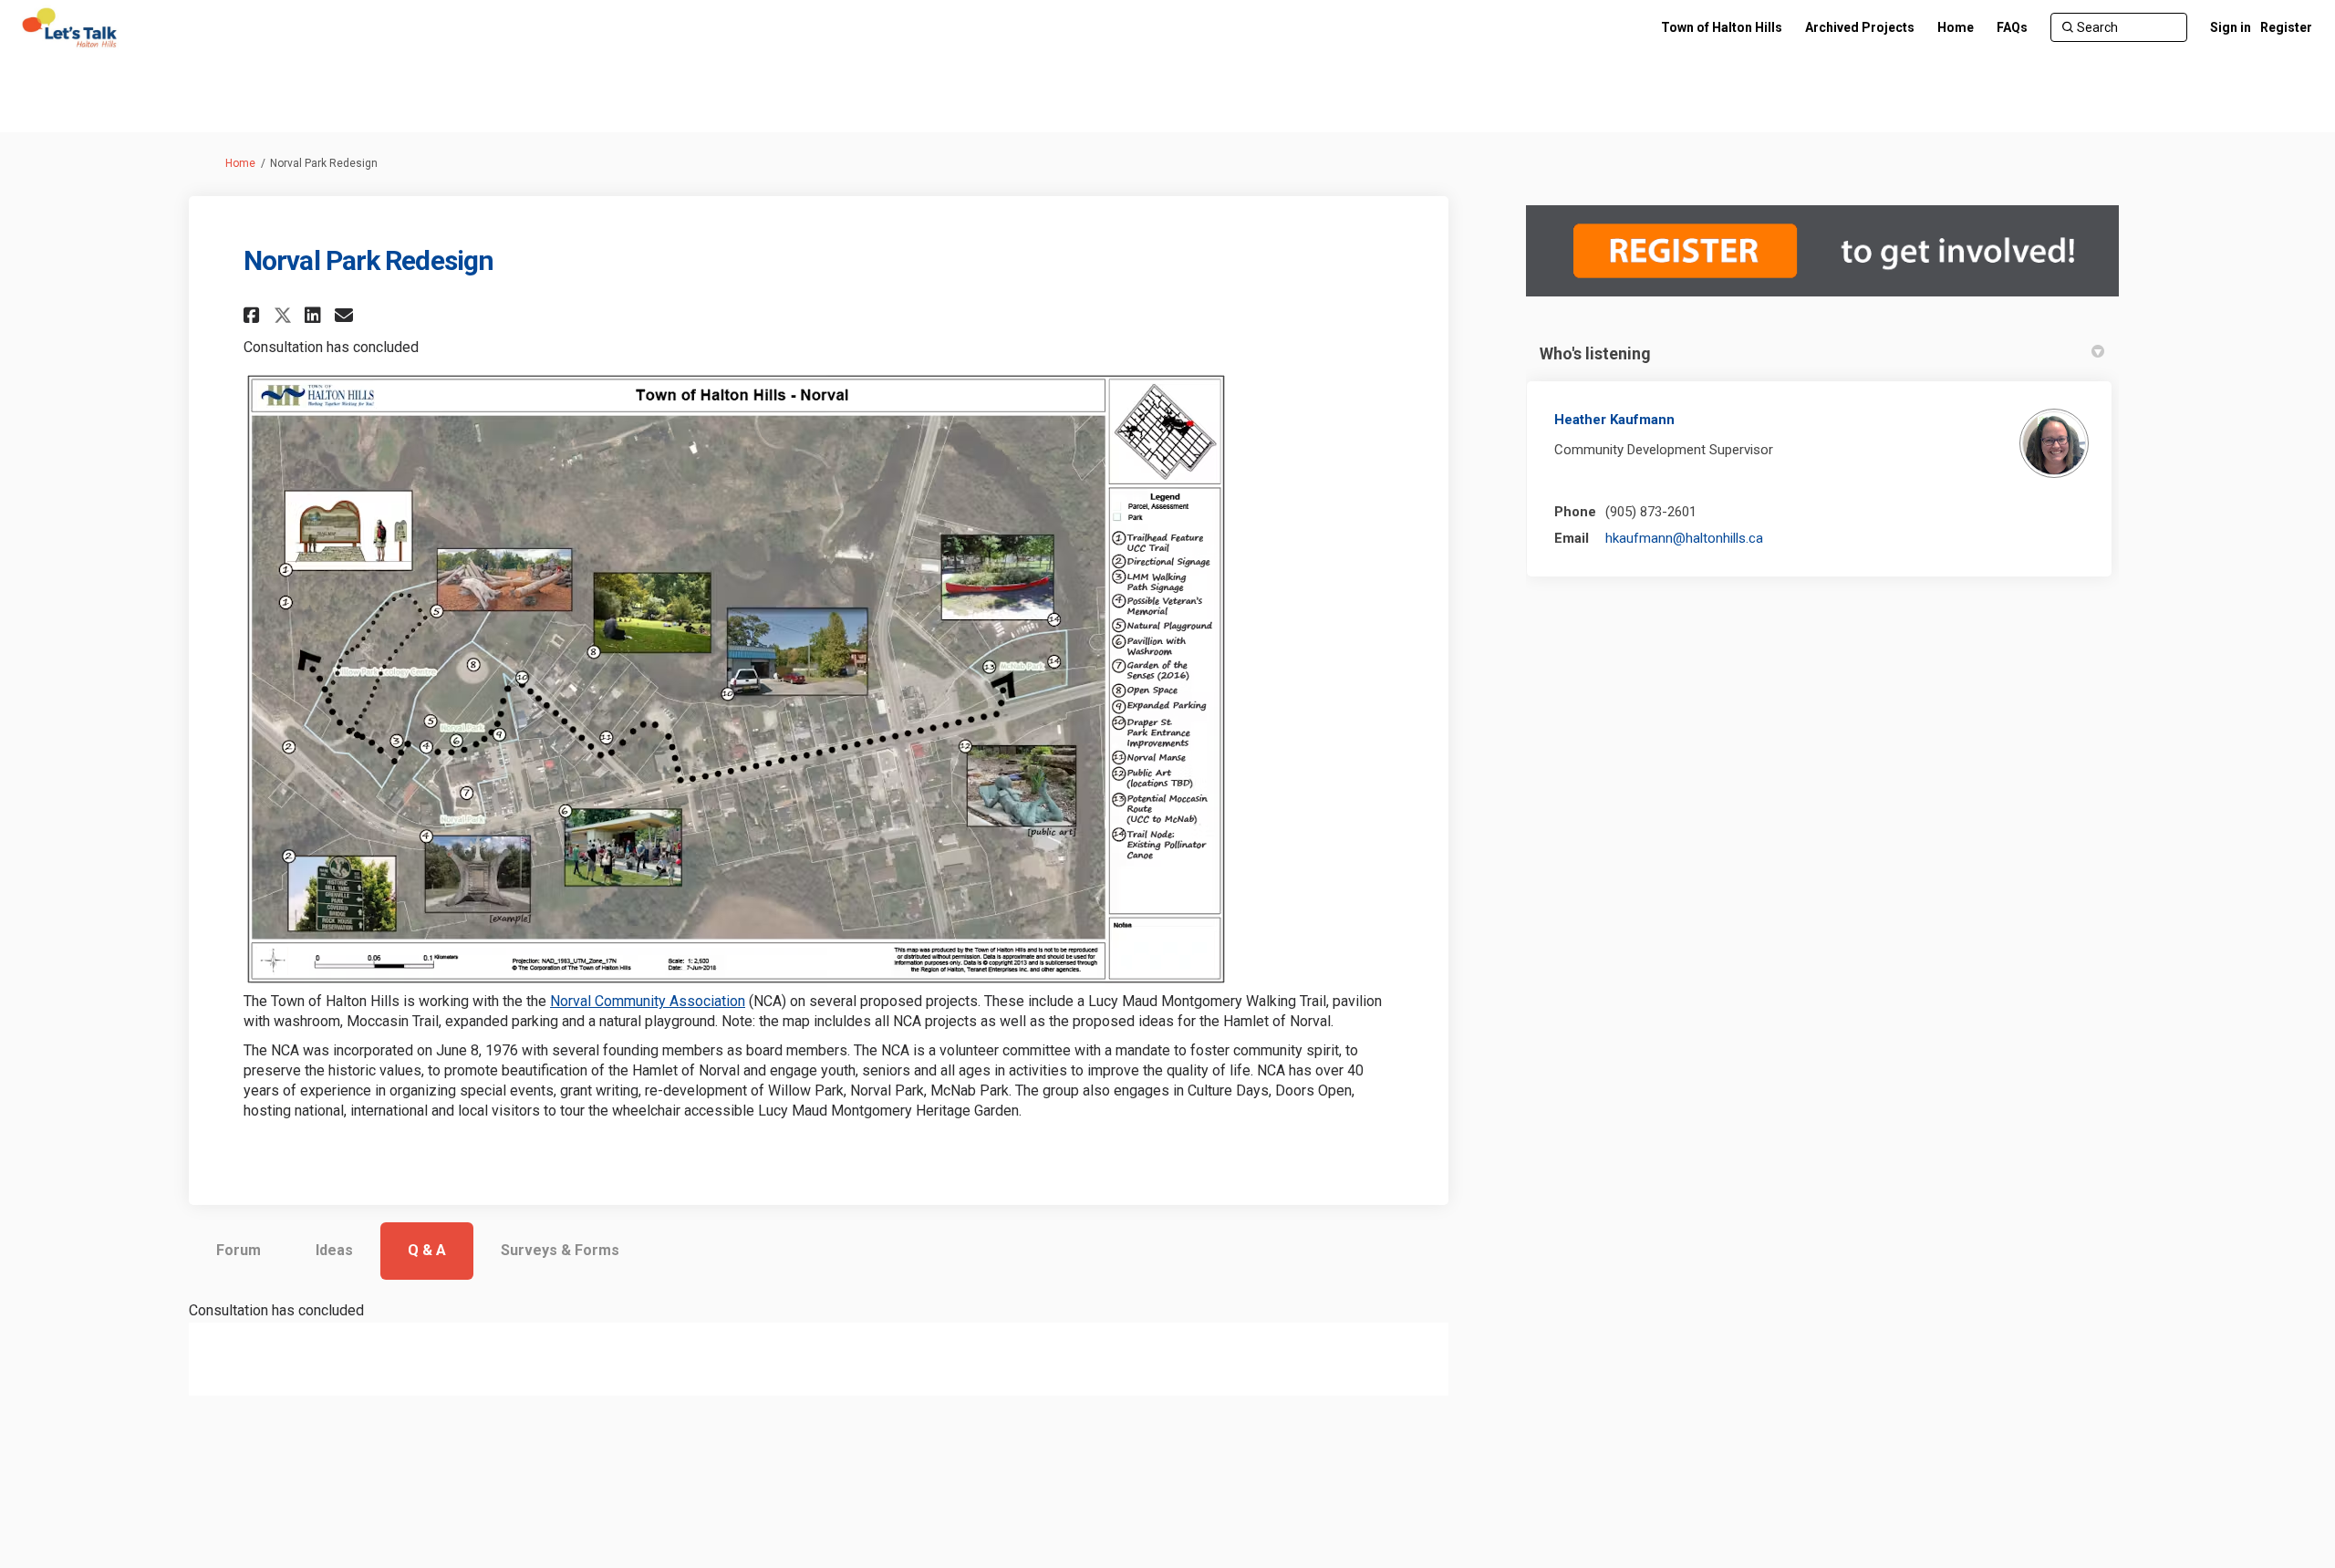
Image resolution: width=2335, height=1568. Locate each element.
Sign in (2231, 27)
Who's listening (1595, 353)
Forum (239, 1250)
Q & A (427, 1250)
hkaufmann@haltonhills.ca (1684, 538)
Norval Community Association (648, 1001)
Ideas (334, 1250)
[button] (254, 315)
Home (240, 163)
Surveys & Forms (560, 1250)
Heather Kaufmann (1614, 420)
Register (2286, 27)
